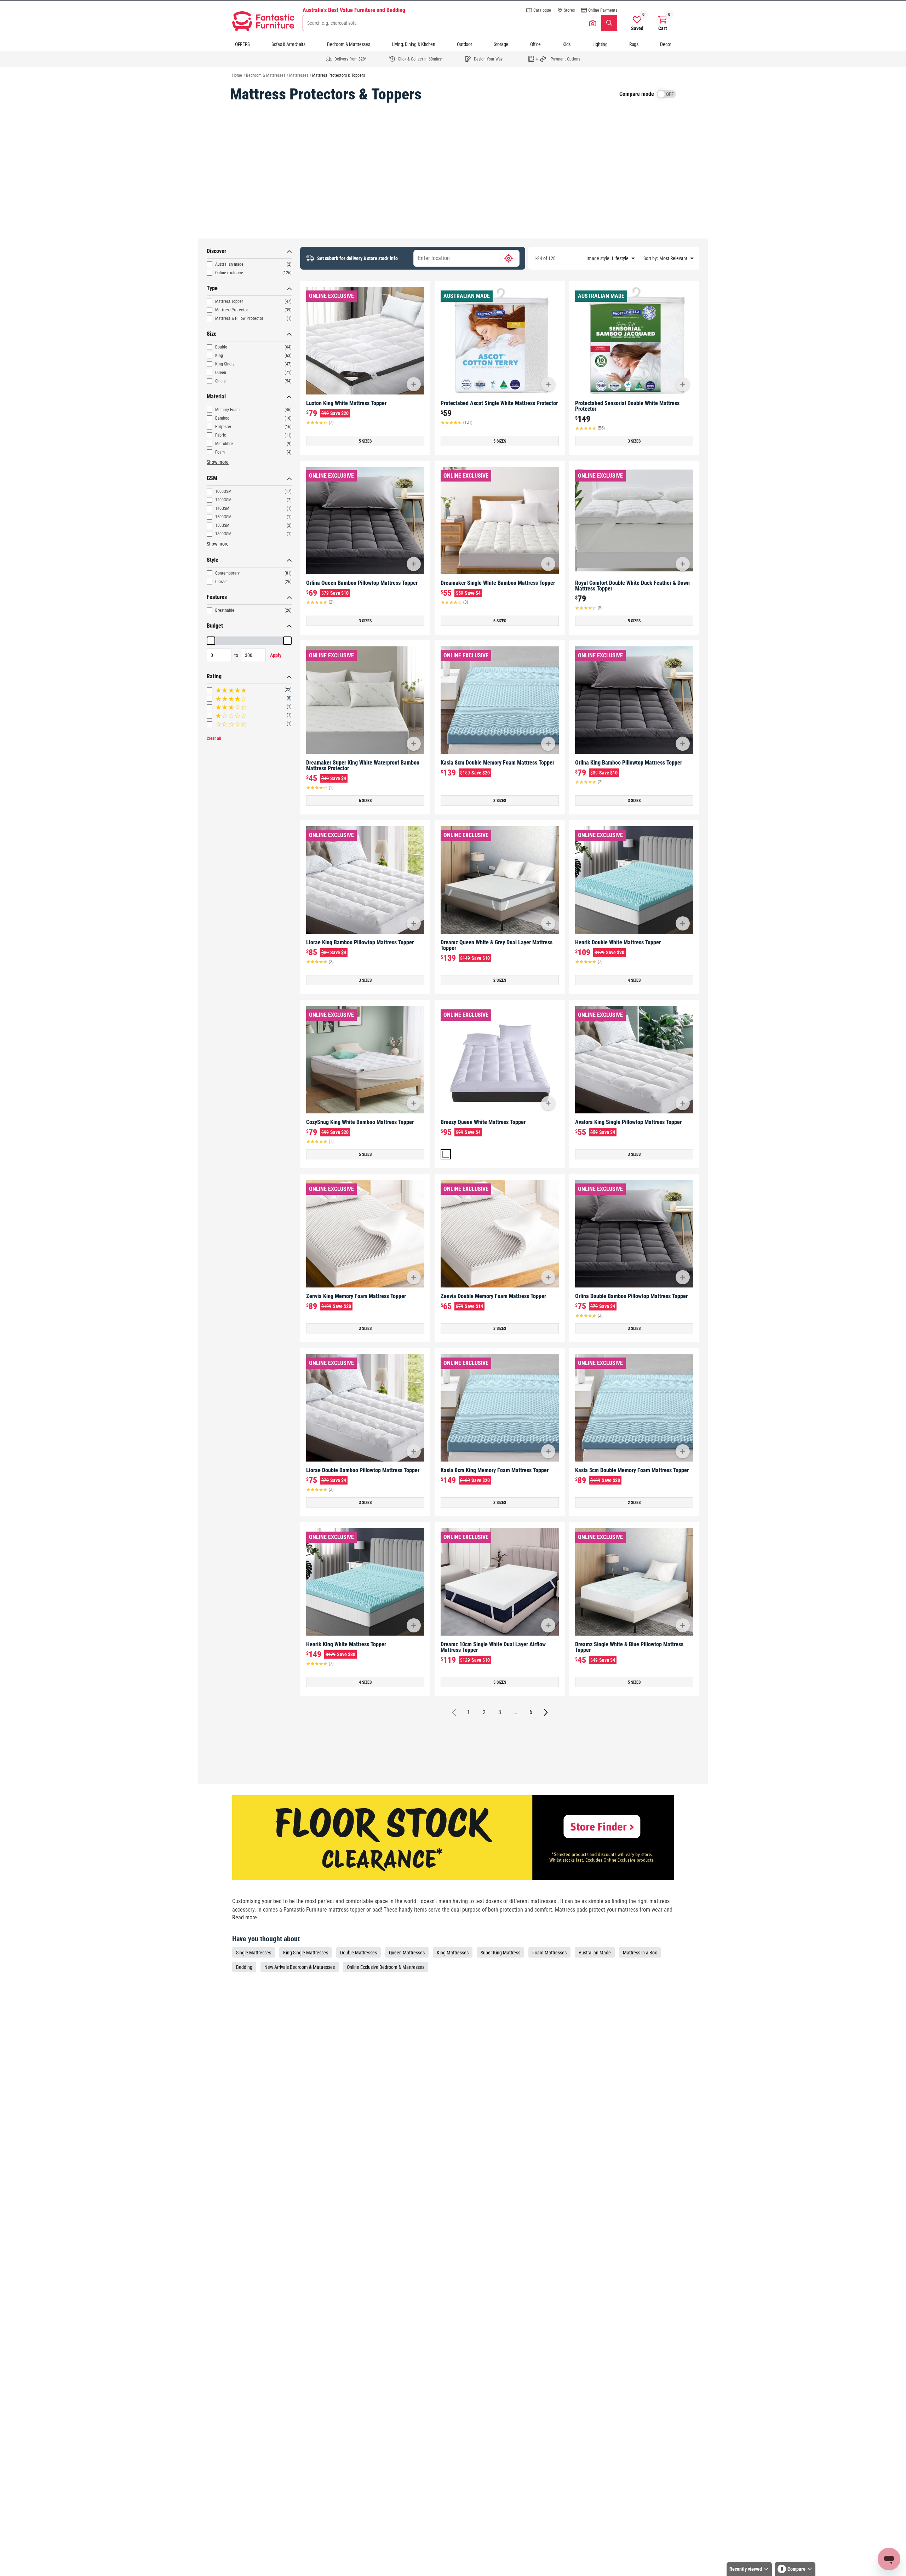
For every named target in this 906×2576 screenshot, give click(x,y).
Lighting (600, 44)
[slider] (211, 641)
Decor (666, 44)
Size (212, 334)
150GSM (222, 525)
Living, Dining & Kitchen (414, 44)
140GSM (222, 508)
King (219, 356)
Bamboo (222, 418)
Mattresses (299, 75)
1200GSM (223, 500)
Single (220, 381)
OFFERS (242, 44)
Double (221, 347)
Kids (566, 44)
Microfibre (224, 444)
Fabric (221, 435)
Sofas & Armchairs (288, 44)
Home (237, 75)
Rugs (634, 44)
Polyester (223, 427)
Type (212, 288)
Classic (221, 582)
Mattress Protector (232, 310)
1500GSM (223, 517)
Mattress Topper (229, 301)
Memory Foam (227, 410)
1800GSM (223, 534)
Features (217, 597)
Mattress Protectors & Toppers (339, 75)
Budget (215, 626)
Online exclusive (229, 273)
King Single (225, 364)
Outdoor (464, 44)
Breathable (225, 610)
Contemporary (227, 573)
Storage (501, 44)
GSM (212, 478)
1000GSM (223, 491)
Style (213, 560)
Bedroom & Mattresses (348, 44)
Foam (220, 452)
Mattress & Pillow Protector (239, 318)
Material (216, 396)
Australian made (229, 264)
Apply (276, 655)
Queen (221, 373)
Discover (216, 251)
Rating (214, 676)
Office (535, 44)
